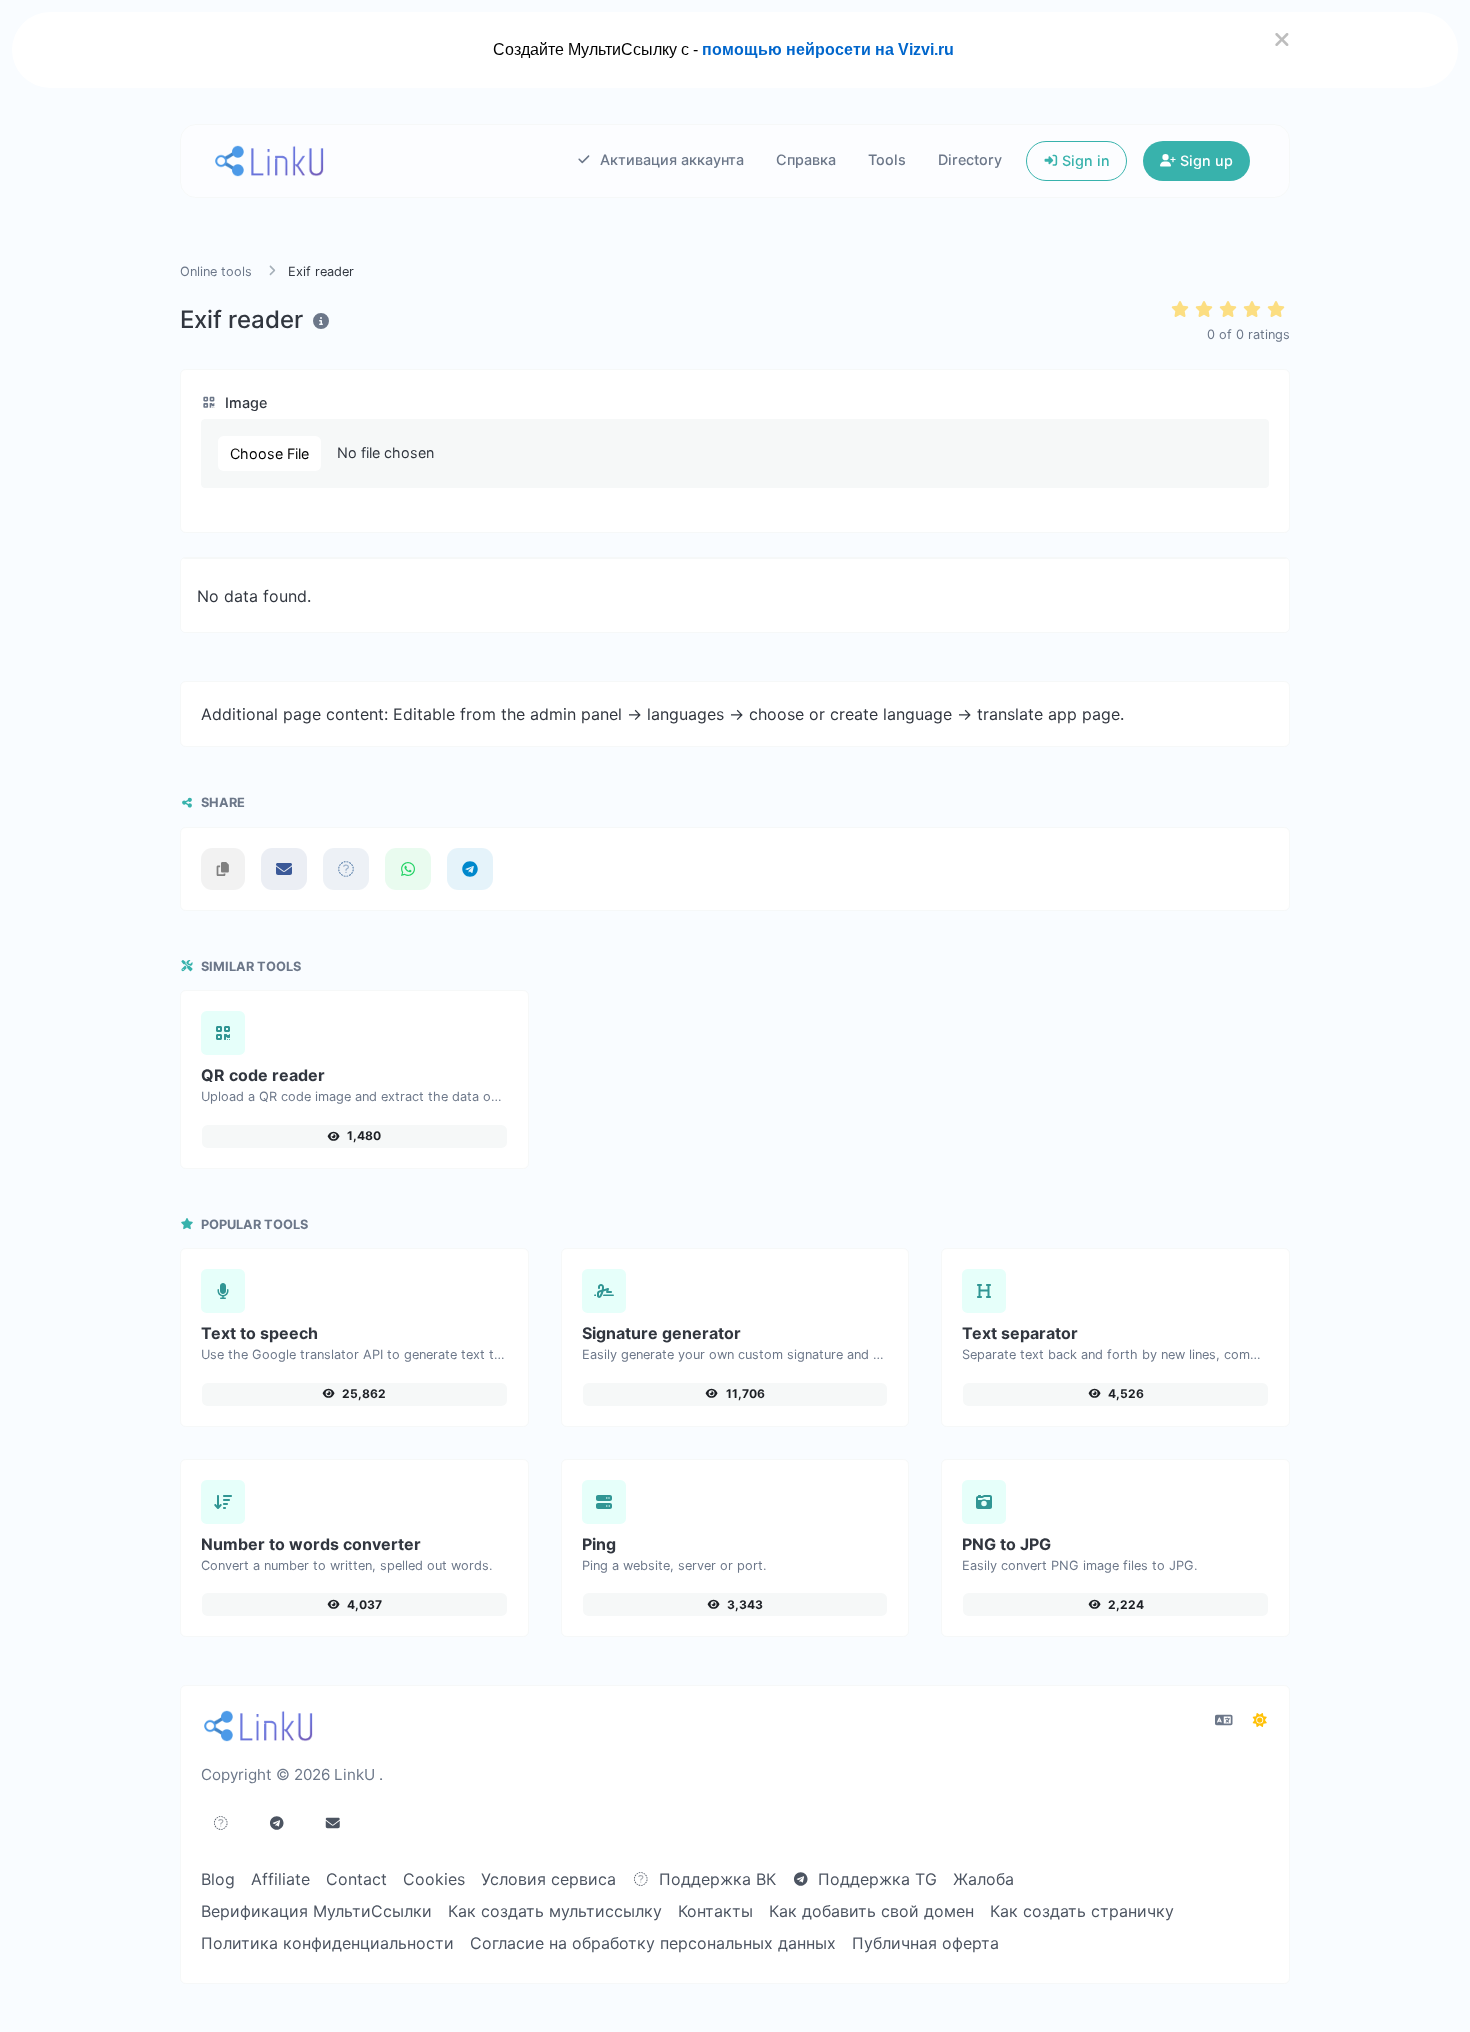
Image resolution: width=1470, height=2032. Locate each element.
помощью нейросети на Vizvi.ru (828, 49)
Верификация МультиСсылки (316, 1911)
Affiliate (280, 1879)
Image (244, 402)
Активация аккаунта (670, 159)
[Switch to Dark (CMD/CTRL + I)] (1260, 1720)
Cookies (434, 1879)
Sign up (1204, 160)
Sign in (1084, 160)
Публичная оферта (925, 1943)
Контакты (715, 1911)
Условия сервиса (548, 1879)
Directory (970, 159)
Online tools (216, 271)
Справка (806, 159)
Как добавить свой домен (871, 1911)
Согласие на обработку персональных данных (653, 1943)
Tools (887, 159)
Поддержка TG (875, 1879)
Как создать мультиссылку (555, 1911)
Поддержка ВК (715, 1879)
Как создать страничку (1082, 1911)
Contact (356, 1879)
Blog (218, 1879)
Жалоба (983, 1879)
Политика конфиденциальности (327, 1943)
